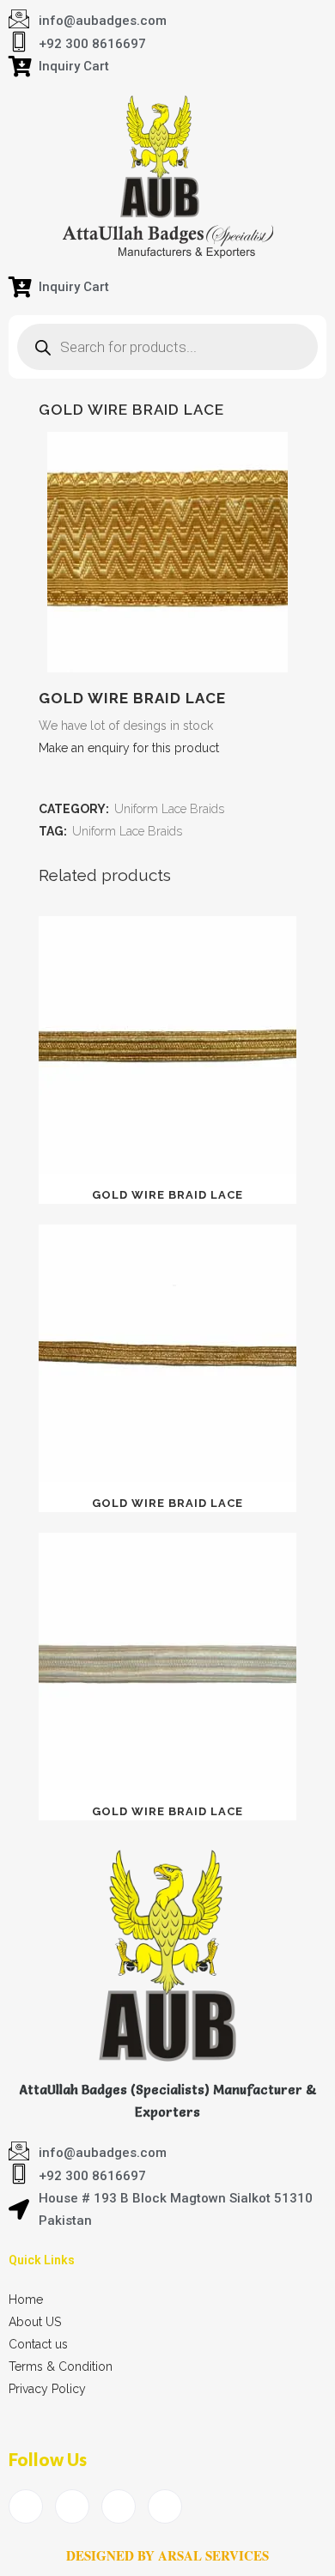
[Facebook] (26, 2506)
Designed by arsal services (167, 2555)
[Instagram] (165, 2506)
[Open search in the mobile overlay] (167, 347)
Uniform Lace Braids (169, 809)
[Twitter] (72, 2506)
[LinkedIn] (119, 2506)
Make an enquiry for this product (129, 748)
